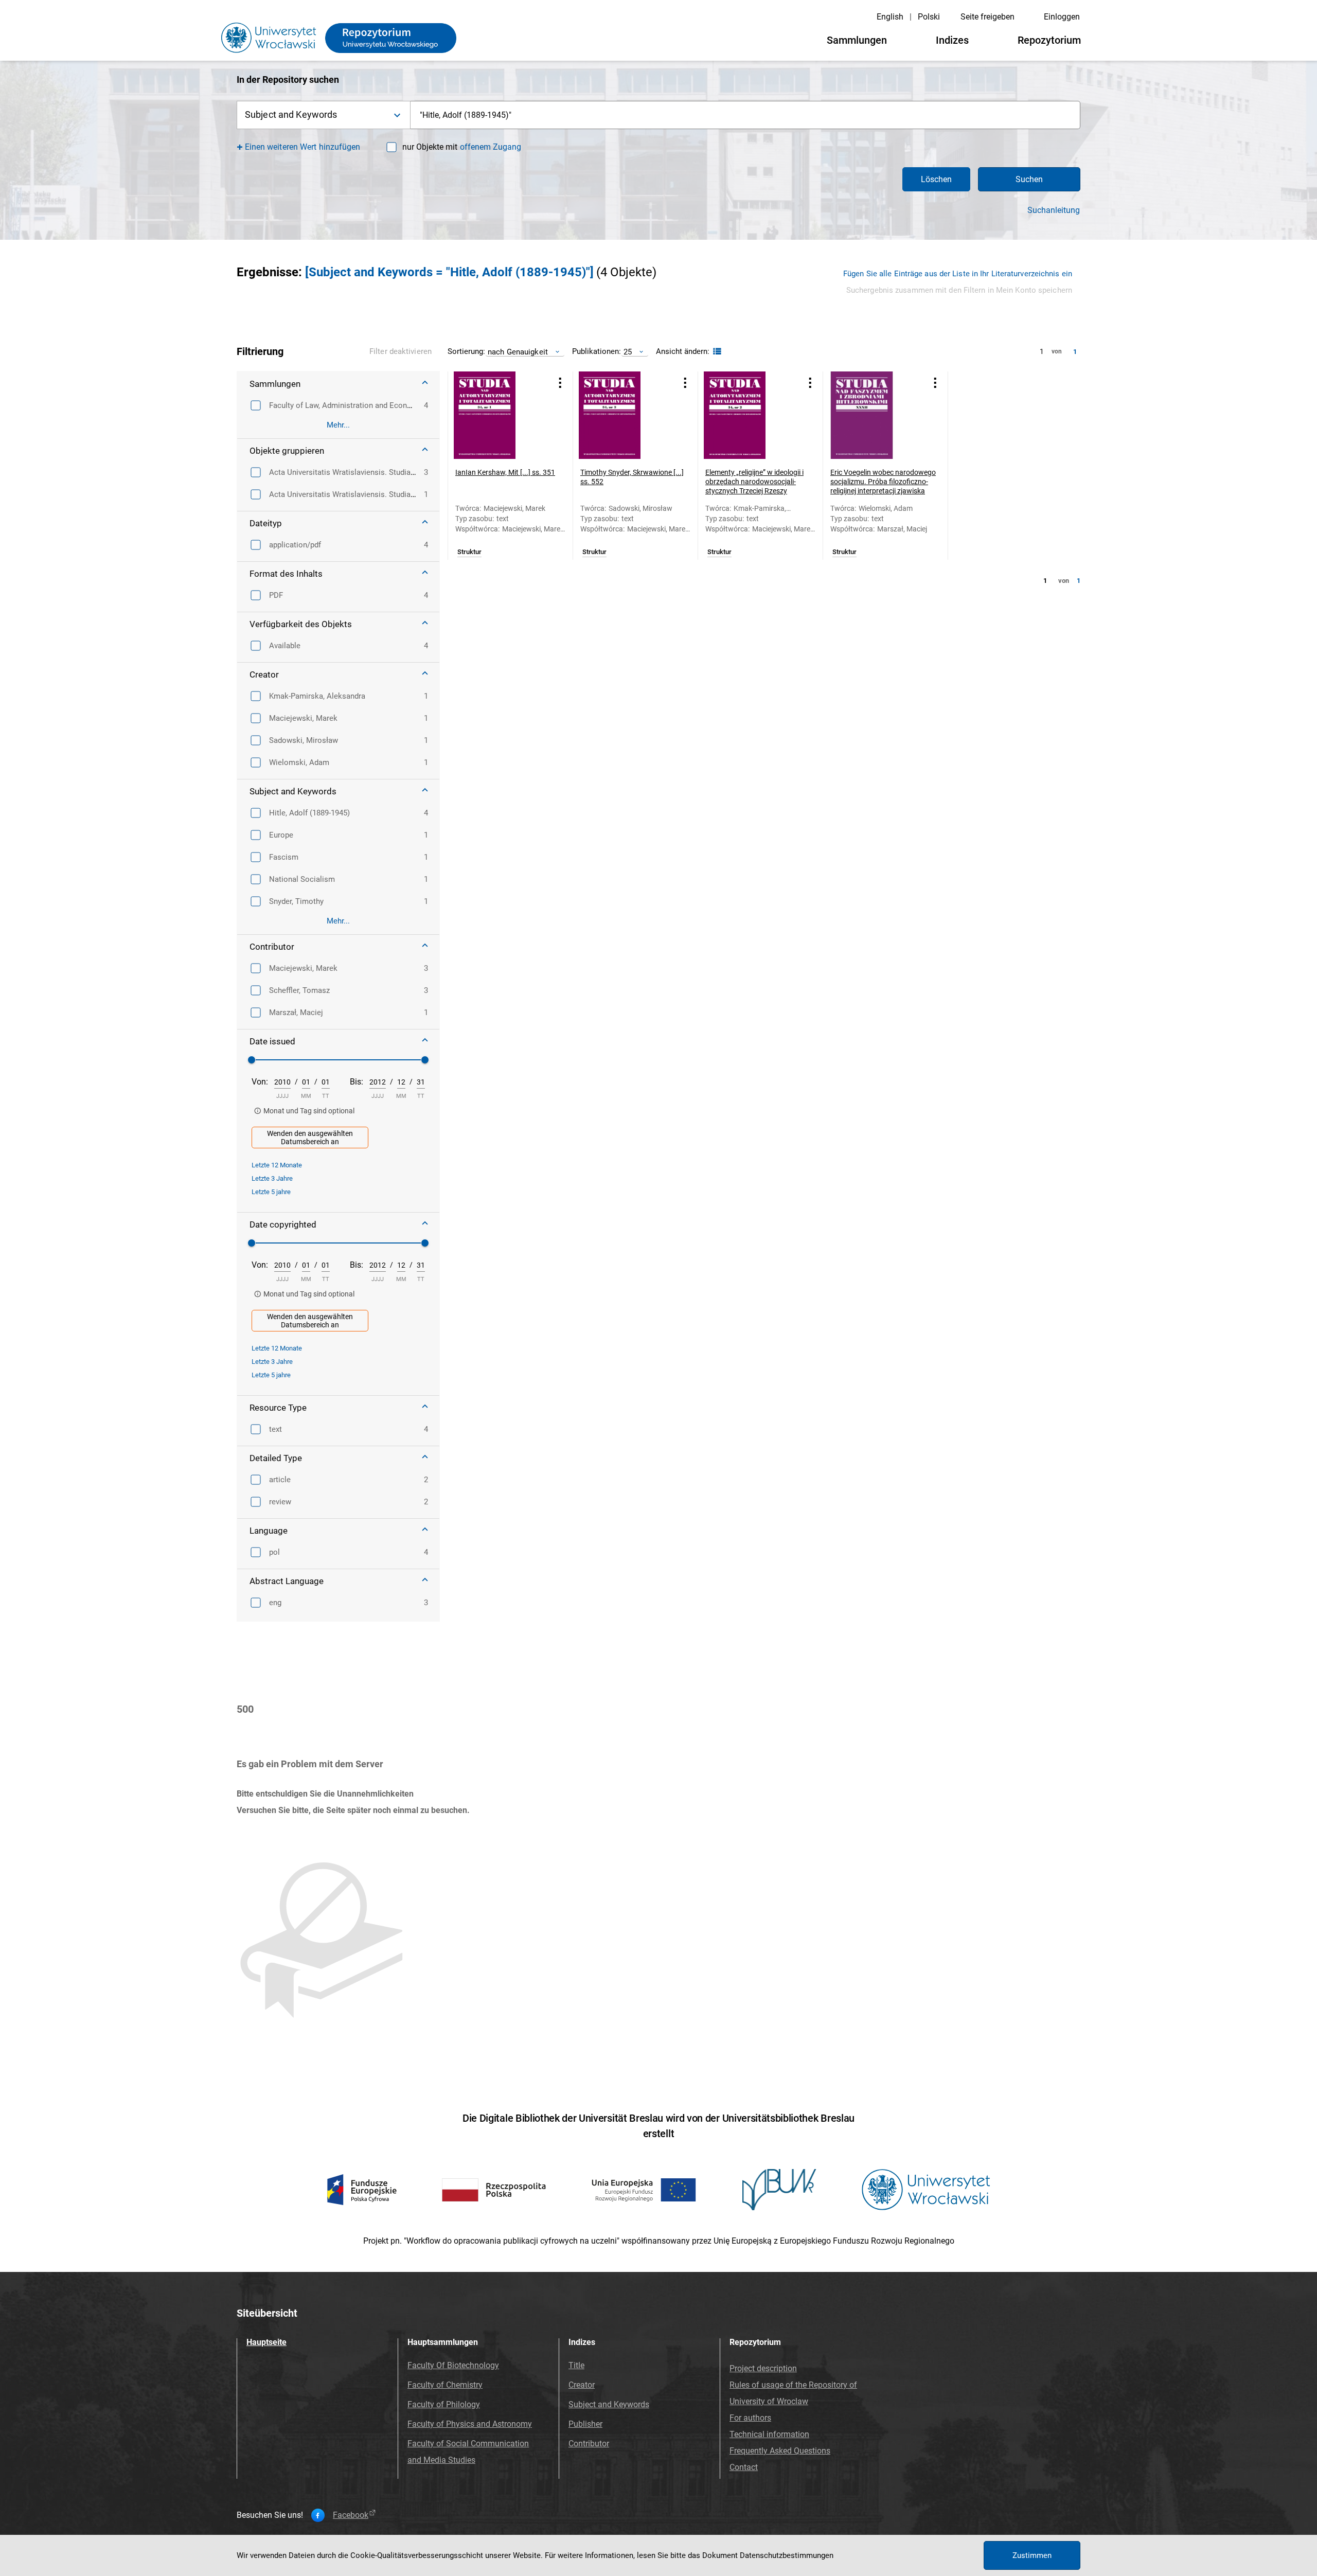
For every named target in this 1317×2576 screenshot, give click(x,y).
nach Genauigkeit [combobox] (518, 352)
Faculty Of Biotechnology (453, 2365)
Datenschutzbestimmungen (787, 2555)
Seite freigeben (987, 17)
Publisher (585, 2424)
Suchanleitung (1054, 210)
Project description (763, 2368)
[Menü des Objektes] (560, 383)
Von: (260, 1082)
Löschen (936, 179)
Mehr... (338, 425)
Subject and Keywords (609, 2404)
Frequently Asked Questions (780, 2451)
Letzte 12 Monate (277, 1165)
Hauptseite (266, 2342)
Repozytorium (1049, 40)
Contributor (589, 2444)
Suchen (1029, 179)
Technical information (769, 2434)
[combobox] (745, 115)
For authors (750, 2418)
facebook (351, 2515)
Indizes (952, 40)
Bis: (357, 1082)
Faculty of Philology (444, 2404)
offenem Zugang (491, 147)
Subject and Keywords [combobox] (291, 114)
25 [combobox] (628, 352)
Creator (582, 2385)
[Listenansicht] (716, 352)
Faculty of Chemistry (445, 2385)
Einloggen (1062, 17)
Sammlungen (857, 40)
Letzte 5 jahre (271, 1192)
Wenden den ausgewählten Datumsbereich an (310, 1138)
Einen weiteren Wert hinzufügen (303, 147)
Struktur (469, 552)
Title (576, 2365)
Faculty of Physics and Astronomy (470, 2424)
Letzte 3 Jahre (272, 1178)
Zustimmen (1032, 2555)
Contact (744, 2467)
